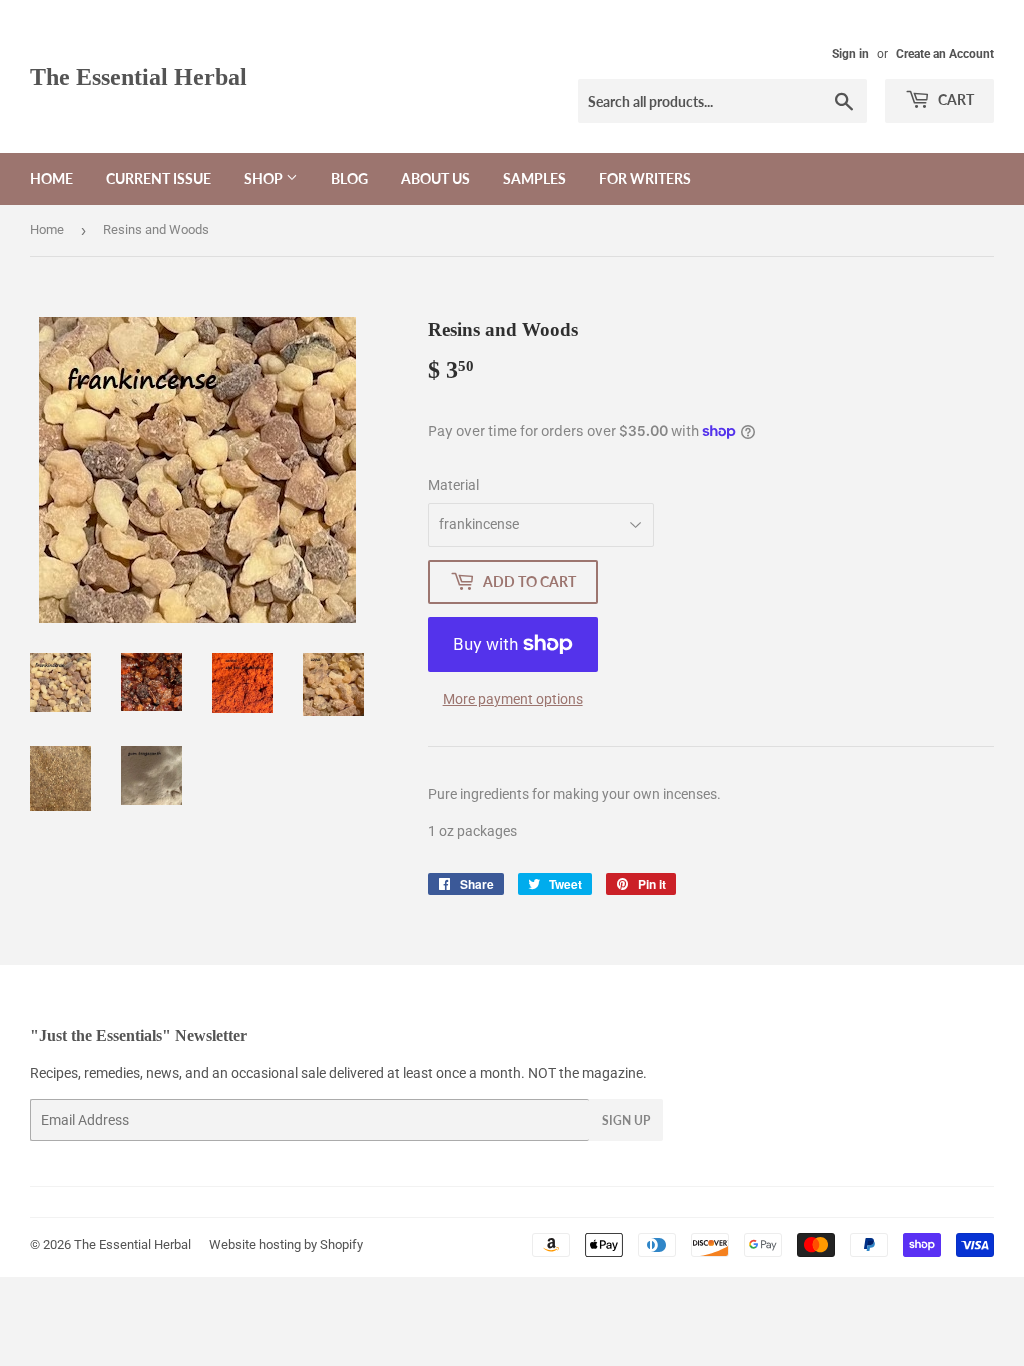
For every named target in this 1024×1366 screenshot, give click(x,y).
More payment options (513, 699)
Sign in (850, 54)
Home (51, 178)
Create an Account (945, 54)
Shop (265, 178)
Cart (954, 99)
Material (453, 485)
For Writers (645, 178)
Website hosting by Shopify (286, 1244)
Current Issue (158, 178)
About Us (435, 178)
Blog (349, 178)
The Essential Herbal (138, 76)
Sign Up (626, 1120)
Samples (534, 178)
